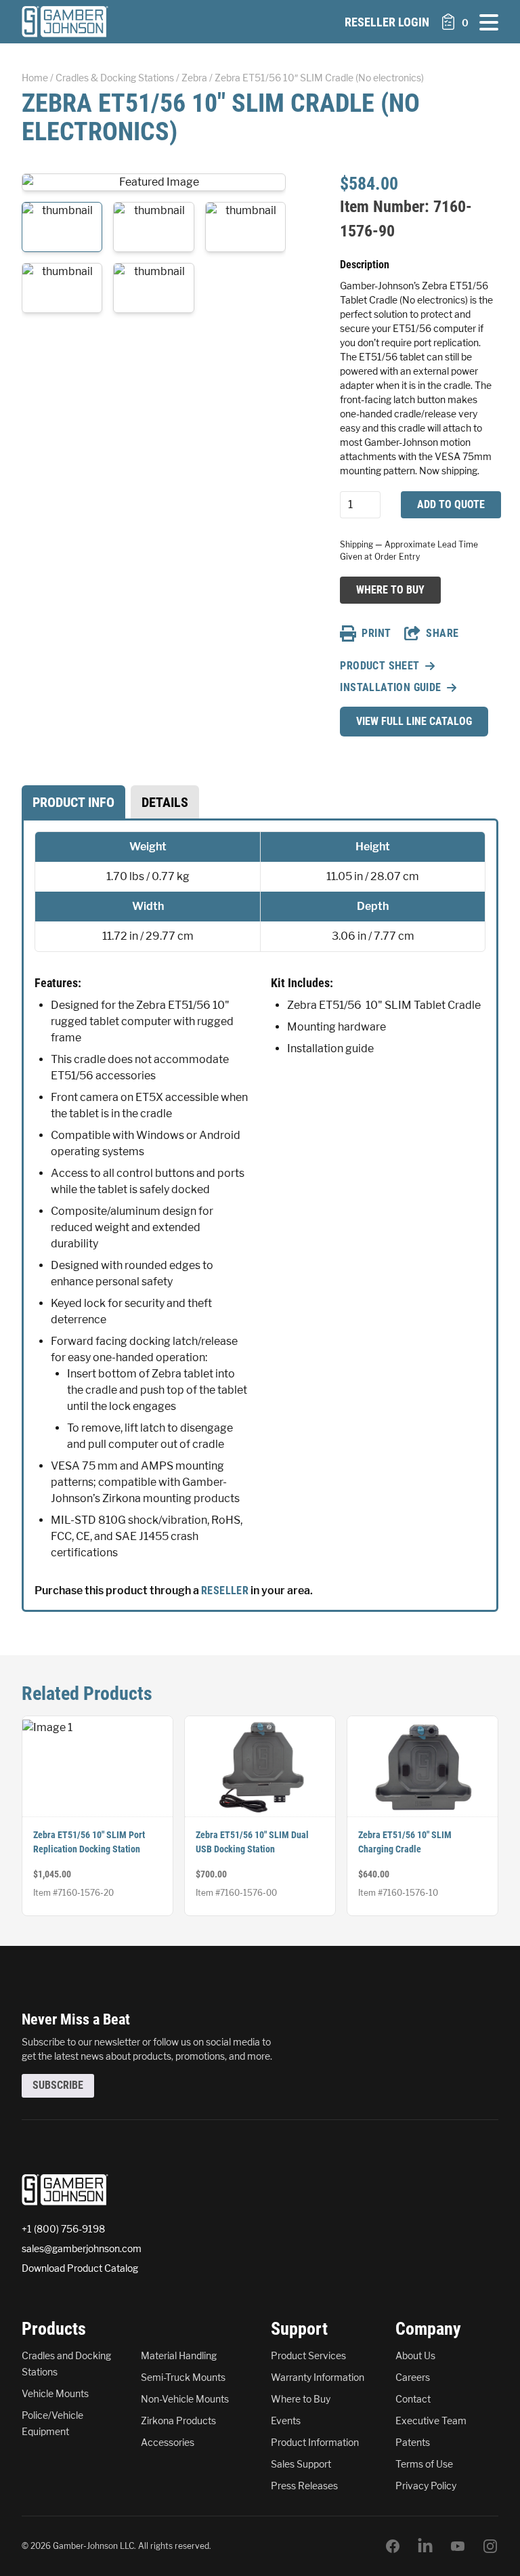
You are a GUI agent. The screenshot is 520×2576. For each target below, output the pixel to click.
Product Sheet (380, 666)
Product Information (315, 2442)
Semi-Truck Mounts (183, 2377)
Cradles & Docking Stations (115, 78)
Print (376, 633)
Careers (413, 2377)
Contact (413, 2399)
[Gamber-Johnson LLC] (65, 22)
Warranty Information (318, 2377)
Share (442, 633)
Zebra (194, 78)
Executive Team (431, 2421)
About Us (415, 2355)
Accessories (168, 2442)
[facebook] (393, 2546)
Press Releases (304, 2486)
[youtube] (458, 2546)
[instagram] (490, 2546)
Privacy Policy (426, 2486)
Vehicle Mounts (55, 2393)
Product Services (308, 2355)
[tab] (73, 802)
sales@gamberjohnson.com (82, 2248)
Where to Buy (390, 589)
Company (428, 2329)
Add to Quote (451, 504)
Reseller (225, 1591)
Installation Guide (390, 687)
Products (54, 2329)
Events (286, 2421)
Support (299, 2329)
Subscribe (58, 2085)
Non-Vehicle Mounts (185, 2399)
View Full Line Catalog (414, 721)
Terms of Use (424, 2464)
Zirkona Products (178, 2421)
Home (35, 78)
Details (165, 802)
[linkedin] (425, 2546)
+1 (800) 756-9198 (63, 2229)
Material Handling (179, 2355)
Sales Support (301, 2464)
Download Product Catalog (80, 2268)
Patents (413, 2442)
